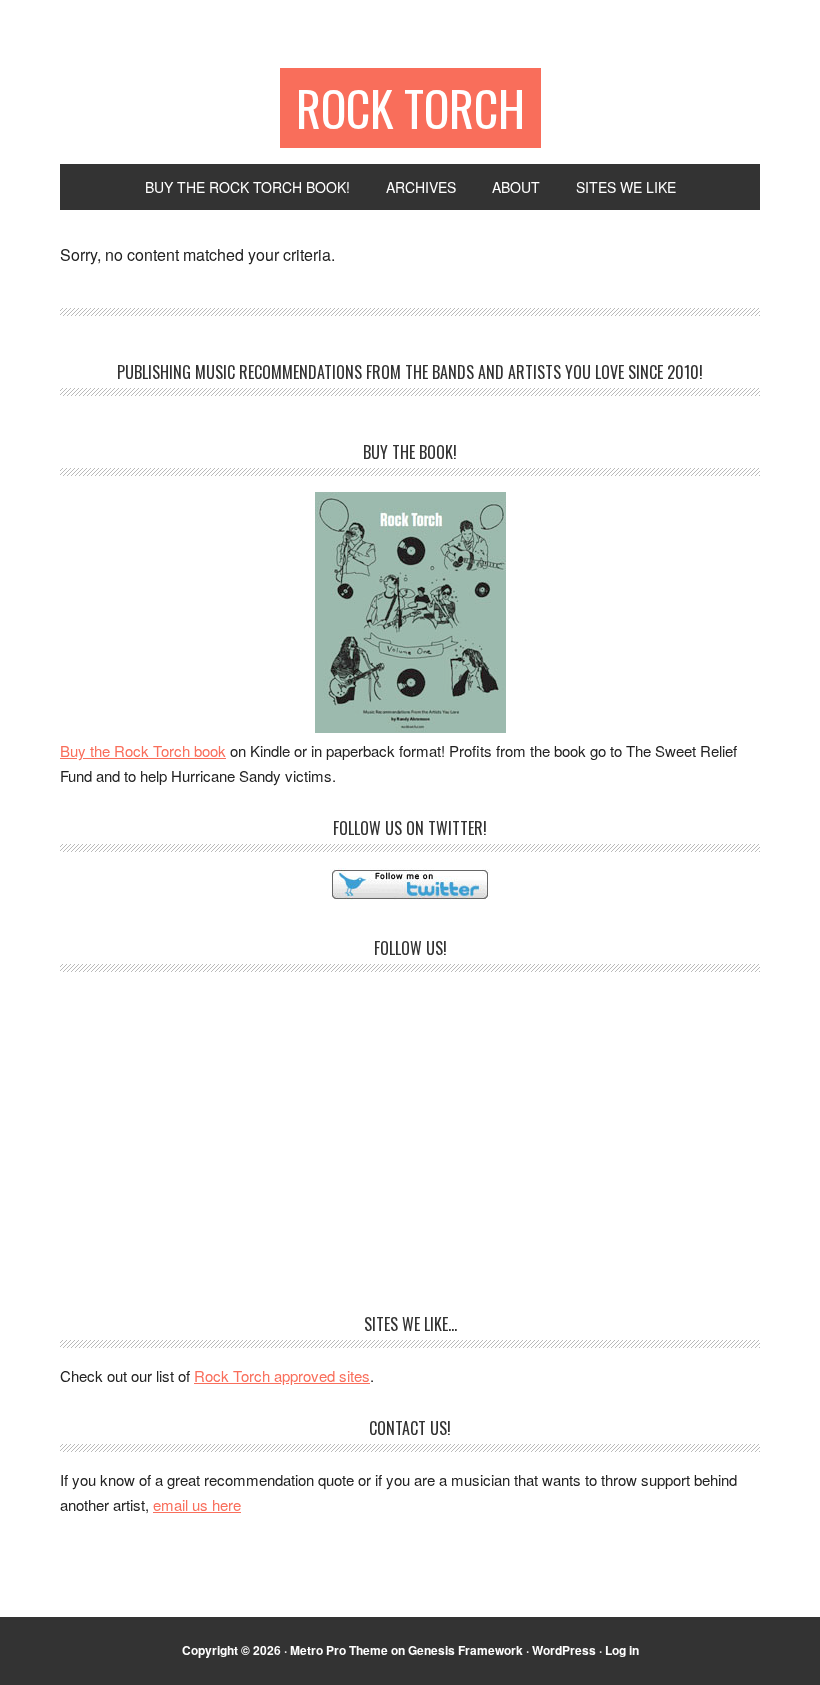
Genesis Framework (465, 1650)
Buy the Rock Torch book (143, 750)
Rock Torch (410, 107)
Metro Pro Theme (339, 1650)
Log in (622, 1650)
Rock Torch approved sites (282, 1375)
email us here (197, 1504)
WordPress (564, 1650)
